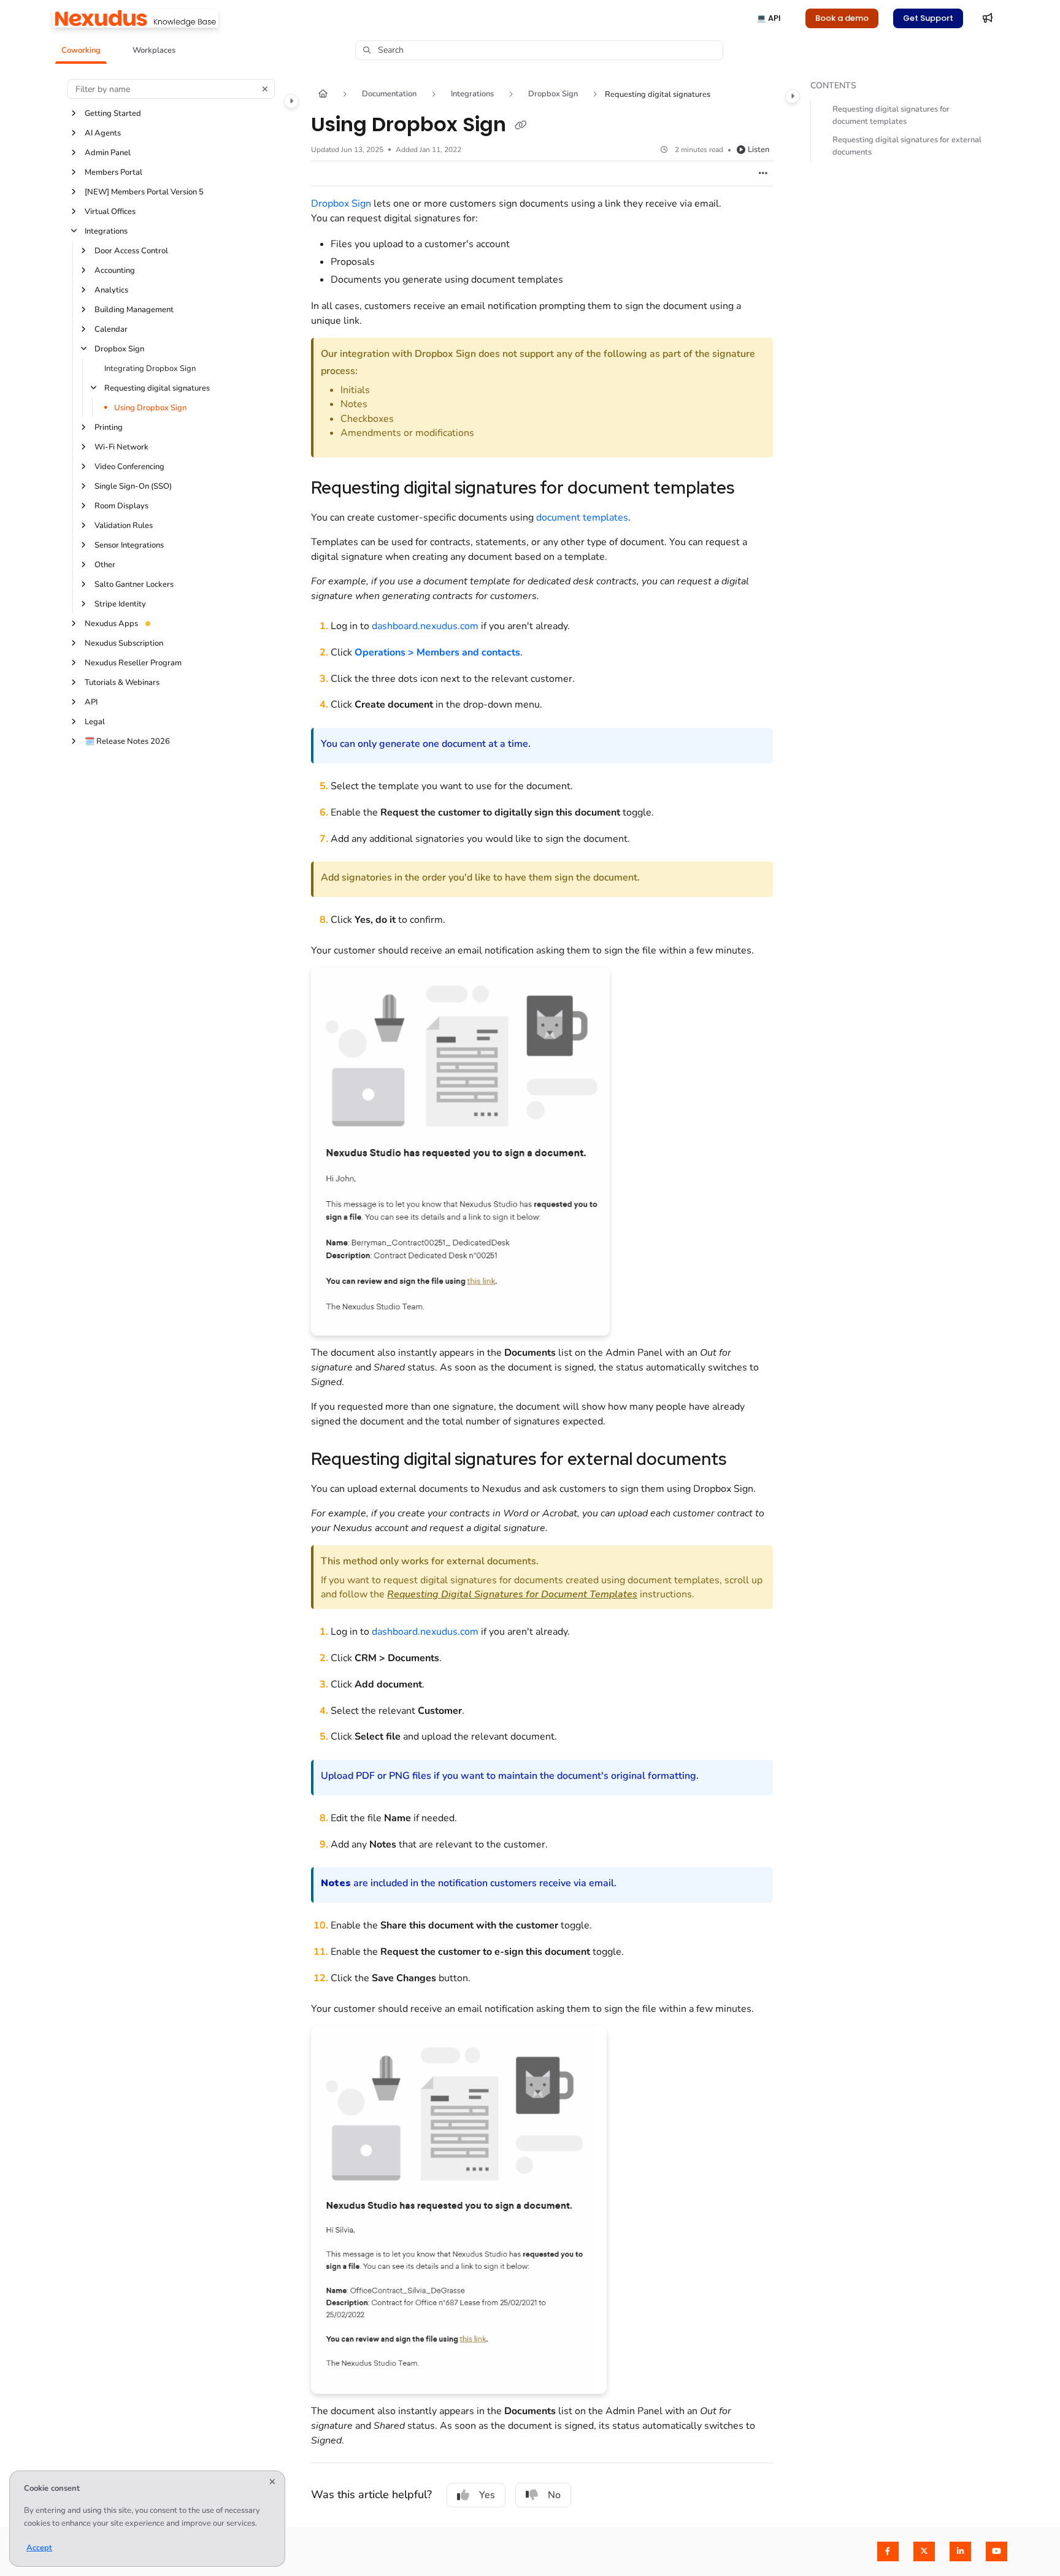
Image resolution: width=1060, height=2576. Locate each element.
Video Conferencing (129, 467)
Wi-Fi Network (121, 447)
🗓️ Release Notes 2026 (127, 741)
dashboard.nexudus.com (425, 626)
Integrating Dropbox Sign (150, 369)
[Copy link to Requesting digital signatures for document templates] (754, 489)
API (91, 702)
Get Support (928, 18)
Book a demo (842, 18)
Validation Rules (124, 526)
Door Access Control (131, 251)
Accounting (115, 270)
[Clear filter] (265, 89)
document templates (582, 518)
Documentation (389, 94)
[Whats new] (988, 18)
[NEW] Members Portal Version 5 (144, 192)
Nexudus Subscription (124, 643)
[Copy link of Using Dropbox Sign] (521, 126)
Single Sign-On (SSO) (133, 486)
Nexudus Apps (111, 624)
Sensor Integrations (129, 545)
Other (105, 565)
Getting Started (113, 113)
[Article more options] (763, 174)
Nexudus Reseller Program (133, 663)
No (554, 2495)
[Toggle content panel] (793, 96)
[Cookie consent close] (272, 2482)
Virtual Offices (110, 212)
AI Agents (103, 133)
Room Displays (121, 506)
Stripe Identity (120, 604)
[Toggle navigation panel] (291, 101)
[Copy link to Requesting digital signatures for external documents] (746, 1461)
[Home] (136, 18)
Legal (95, 722)
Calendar (111, 329)
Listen (759, 150)
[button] (81, 50)
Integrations (106, 231)
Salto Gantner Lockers (134, 584)
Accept (39, 2548)
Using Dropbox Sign (150, 408)
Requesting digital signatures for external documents (907, 146)
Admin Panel (108, 153)
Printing (109, 427)
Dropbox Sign (119, 349)
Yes (487, 2495)
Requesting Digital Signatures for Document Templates (512, 1594)
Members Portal (113, 172)
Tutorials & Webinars (122, 682)
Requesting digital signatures (157, 388)
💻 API (769, 18)
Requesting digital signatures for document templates (891, 115)
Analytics (111, 290)
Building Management (134, 310)
